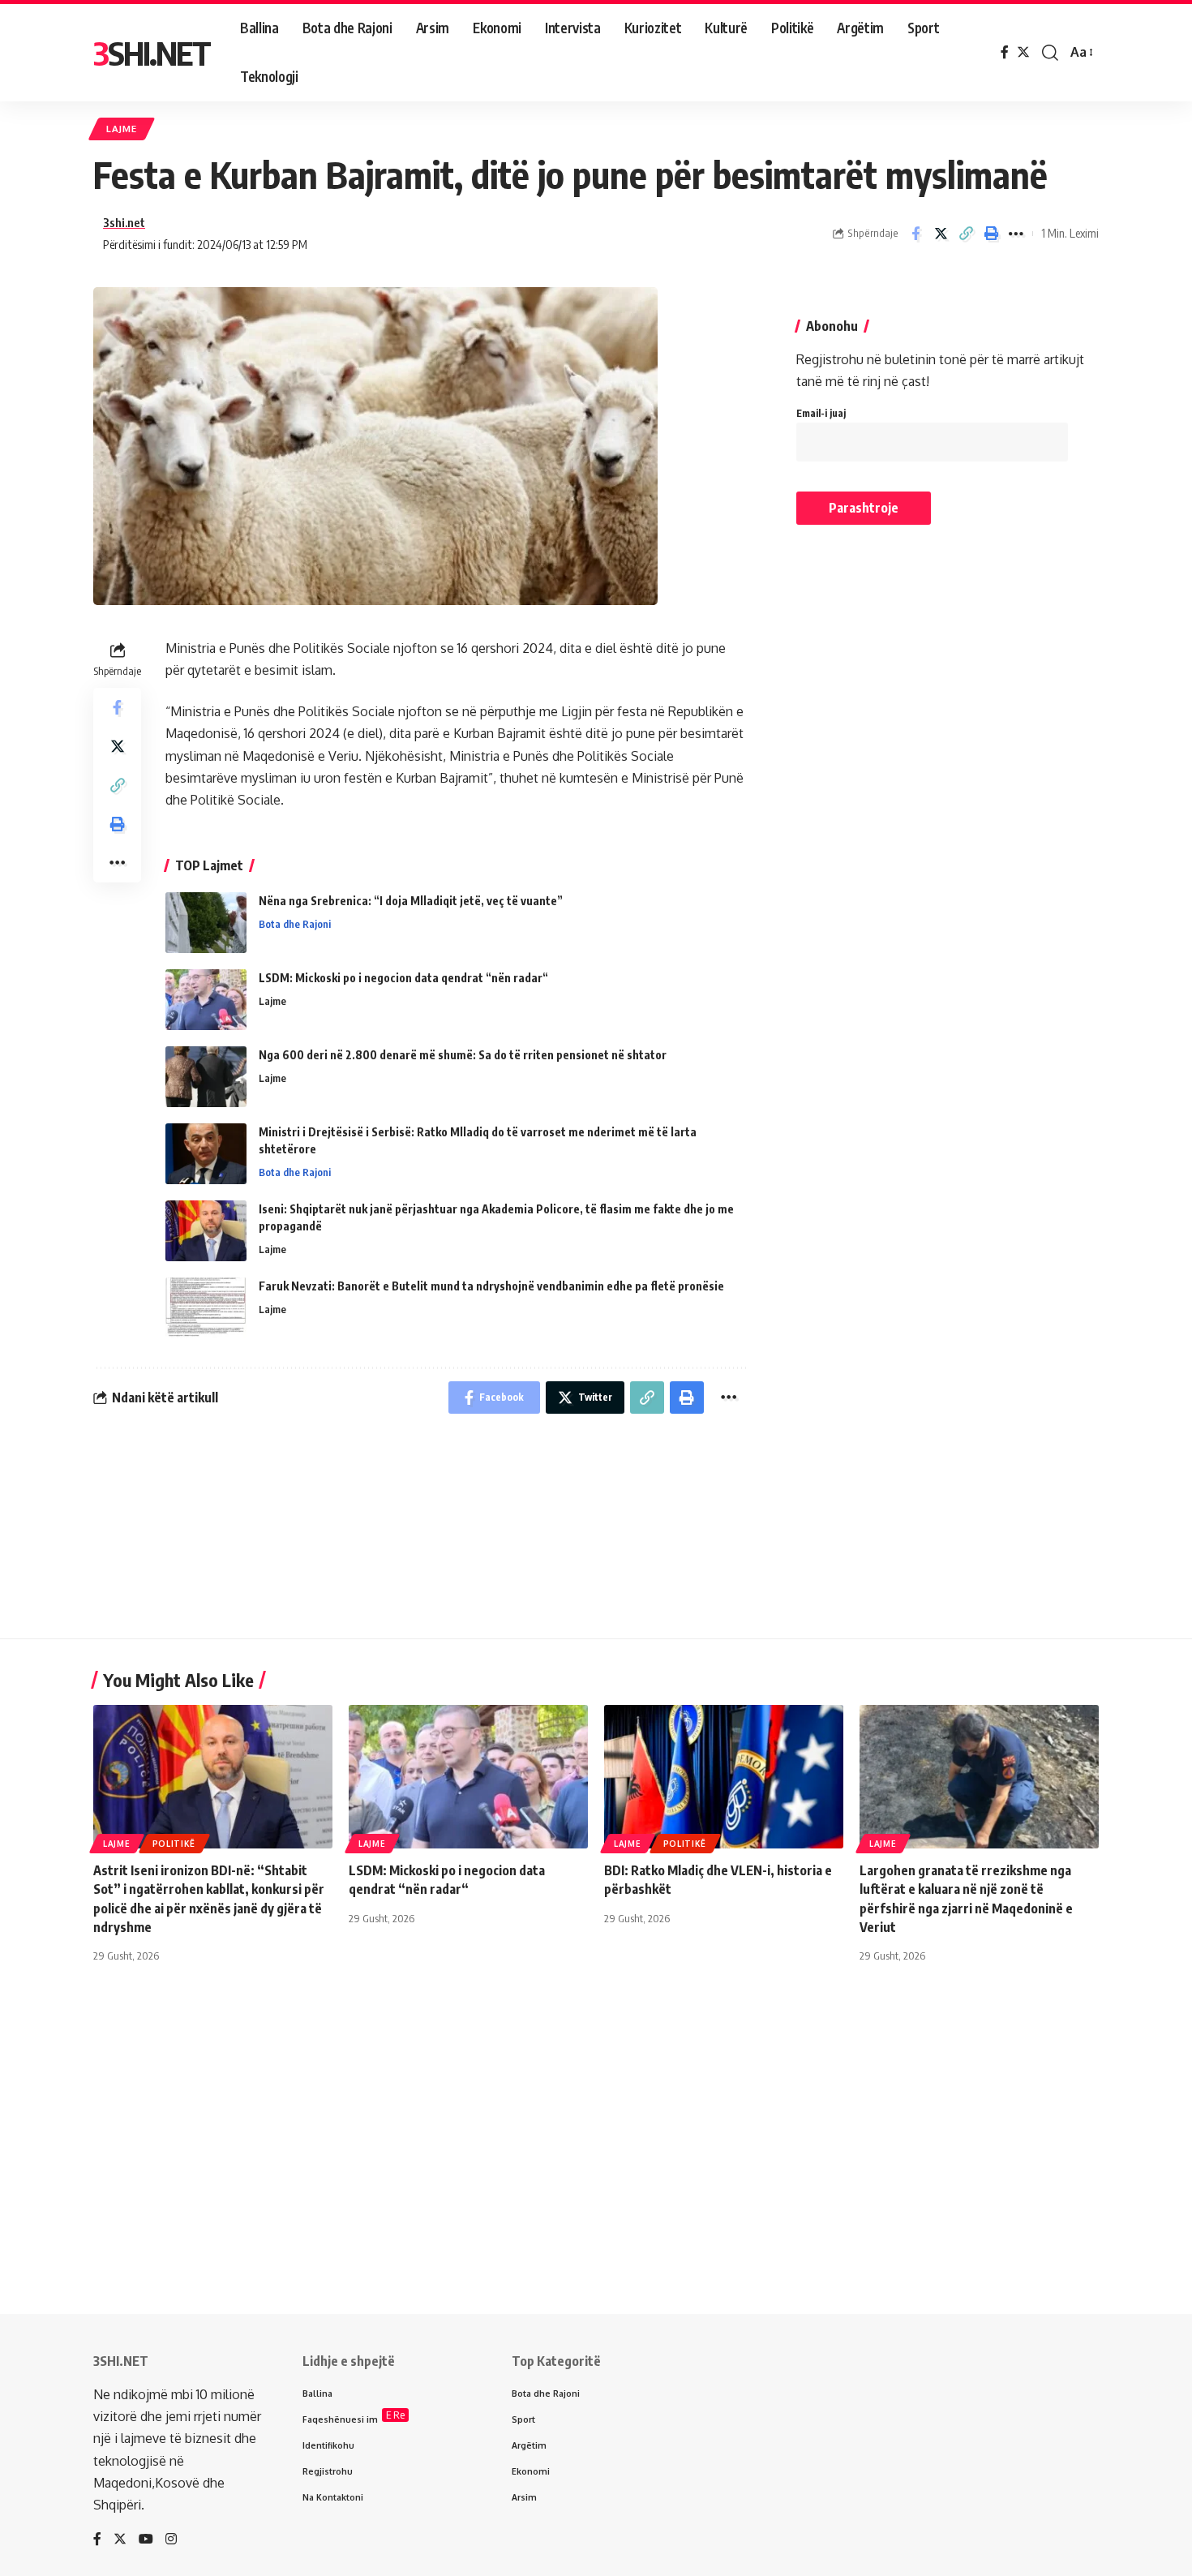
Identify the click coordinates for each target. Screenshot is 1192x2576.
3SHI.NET (152, 53)
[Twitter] (1023, 52)
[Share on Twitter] (941, 234)
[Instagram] (171, 2540)
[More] (1016, 234)
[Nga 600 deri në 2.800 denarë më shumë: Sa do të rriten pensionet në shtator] (206, 1077)
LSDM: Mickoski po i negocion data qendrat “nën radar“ (403, 978)
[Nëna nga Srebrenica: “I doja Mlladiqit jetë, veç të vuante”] (206, 923)
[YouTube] (146, 2540)
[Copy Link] (966, 234)
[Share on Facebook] (915, 234)
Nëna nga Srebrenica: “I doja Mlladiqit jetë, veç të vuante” (411, 901)
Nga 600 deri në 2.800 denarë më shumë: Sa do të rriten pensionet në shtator (463, 1055)
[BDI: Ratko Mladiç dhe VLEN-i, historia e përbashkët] (724, 1777)
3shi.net (124, 222)
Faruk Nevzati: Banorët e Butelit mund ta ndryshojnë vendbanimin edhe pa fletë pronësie (491, 1286)
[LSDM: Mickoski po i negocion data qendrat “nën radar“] (206, 1000)
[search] (1050, 53)
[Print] (991, 234)
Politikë (174, 1844)
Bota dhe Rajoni (295, 924)
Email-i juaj (821, 413)
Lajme (122, 129)
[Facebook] (1005, 52)
